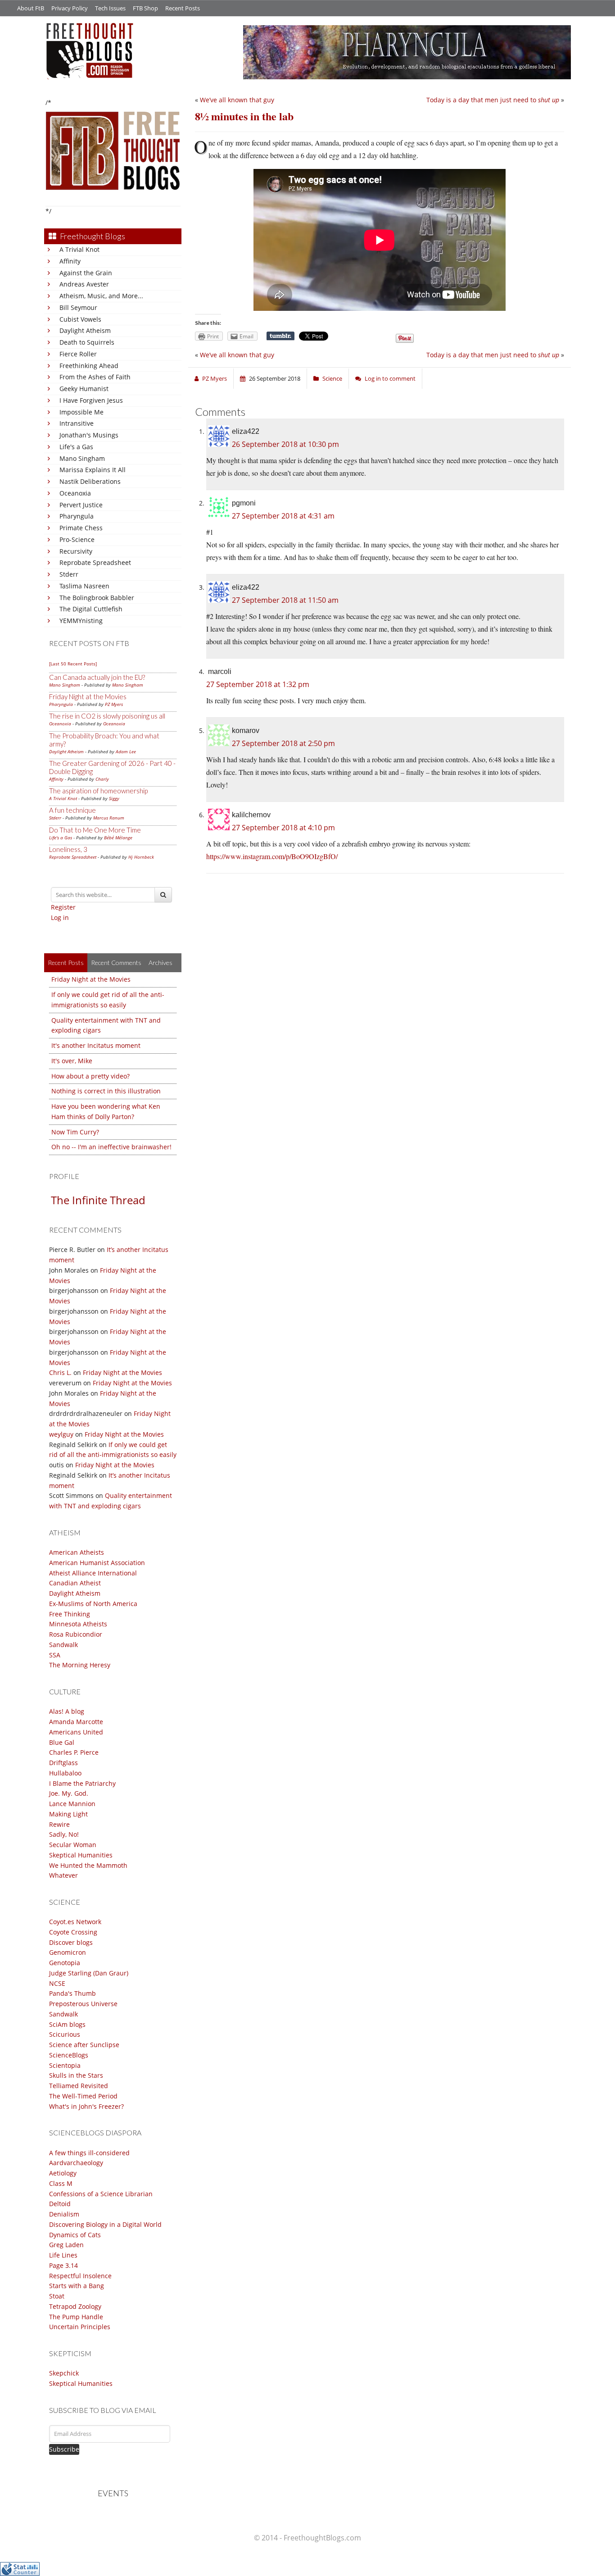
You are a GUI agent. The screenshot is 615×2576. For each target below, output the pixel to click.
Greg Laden (66, 2245)
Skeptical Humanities (81, 1855)
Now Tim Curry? (75, 1132)
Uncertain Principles (80, 2327)
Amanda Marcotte (76, 1722)
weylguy (61, 1434)
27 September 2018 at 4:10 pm (283, 828)
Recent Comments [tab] (116, 963)
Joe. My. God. (69, 1793)
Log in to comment (390, 378)
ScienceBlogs (69, 2055)
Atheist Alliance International (93, 1573)
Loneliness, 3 (68, 849)
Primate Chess (81, 528)
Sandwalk (63, 1645)
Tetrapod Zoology (75, 2306)
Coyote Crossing (73, 1932)
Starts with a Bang (77, 2286)
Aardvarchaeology (76, 2163)
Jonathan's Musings (89, 435)
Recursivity (76, 551)
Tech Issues (110, 8)
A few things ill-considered (89, 2153)
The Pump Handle (76, 2317)
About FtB (31, 8)
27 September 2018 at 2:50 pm (283, 743)
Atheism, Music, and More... (101, 296)
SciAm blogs (67, 2024)
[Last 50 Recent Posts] (73, 664)
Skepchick (64, 2373)
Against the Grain (86, 273)
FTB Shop (145, 8)
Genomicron (68, 1952)
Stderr (69, 574)
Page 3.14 (63, 2265)
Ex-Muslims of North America (93, 1604)
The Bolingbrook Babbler (97, 598)
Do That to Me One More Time (95, 830)
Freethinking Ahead (89, 366)
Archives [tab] (161, 963)
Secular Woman (73, 1845)
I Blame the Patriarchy (82, 1783)
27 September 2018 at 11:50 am (285, 600)
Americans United (76, 1732)
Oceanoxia (75, 493)
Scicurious (65, 2034)
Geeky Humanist (84, 389)
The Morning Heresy (80, 1665)
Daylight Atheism (85, 330)
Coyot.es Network (75, 1922)
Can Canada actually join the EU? (97, 677)
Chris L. (60, 1372)
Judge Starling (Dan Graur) (89, 1973)
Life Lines (63, 2255)
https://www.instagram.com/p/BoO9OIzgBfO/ (272, 856)
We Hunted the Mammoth (88, 1865)
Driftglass (63, 1763)
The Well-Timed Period (83, 2096)
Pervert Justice (81, 505)
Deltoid (60, 2204)
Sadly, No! (64, 1834)
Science (332, 378)
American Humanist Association (97, 1563)
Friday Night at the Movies (88, 696)
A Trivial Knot (79, 249)
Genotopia (65, 1963)
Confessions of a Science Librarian (101, 2194)
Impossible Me (81, 412)
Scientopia (65, 2065)
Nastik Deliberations (90, 481)
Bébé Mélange (118, 837)
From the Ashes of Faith (95, 377)
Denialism (64, 2214)
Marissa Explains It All (93, 470)
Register (63, 907)
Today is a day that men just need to (493, 100)
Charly (102, 779)
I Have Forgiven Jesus (91, 400)
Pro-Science (77, 539)
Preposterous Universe (83, 2004)
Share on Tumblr (280, 336)
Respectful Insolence (80, 2276)
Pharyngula (77, 516)
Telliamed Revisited (79, 2086)
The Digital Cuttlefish (91, 609)
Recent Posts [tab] (66, 963)
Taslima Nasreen (84, 586)
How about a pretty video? (90, 1076)
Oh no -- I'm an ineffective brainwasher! (111, 1147)
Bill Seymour (78, 307)
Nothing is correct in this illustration (106, 1091)
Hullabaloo (65, 1773)
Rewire (59, 1824)
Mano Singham (82, 458)
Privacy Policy (70, 8)
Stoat (57, 2296)
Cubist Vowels (80, 319)
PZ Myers (114, 704)
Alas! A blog (67, 1711)
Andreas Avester (84, 284)
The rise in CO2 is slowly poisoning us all (107, 716)
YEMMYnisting (81, 621)
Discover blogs (71, 1942)
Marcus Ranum (109, 818)
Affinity (70, 261)
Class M (61, 2183)
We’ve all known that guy (237, 100)
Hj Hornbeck (141, 857)
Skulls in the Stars (76, 2075)
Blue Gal (62, 1742)
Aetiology (63, 2173)
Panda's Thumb (72, 1993)
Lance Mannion (72, 1804)
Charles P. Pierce (74, 1752)
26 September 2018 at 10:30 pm (285, 444)
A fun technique (72, 810)
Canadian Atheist (75, 1583)
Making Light (68, 1814)
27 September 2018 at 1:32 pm (258, 684)
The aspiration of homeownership (98, 791)
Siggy (114, 798)
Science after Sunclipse (84, 2045)
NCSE (57, 1983)
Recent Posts (183, 8)
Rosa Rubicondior (76, 1634)
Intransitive (77, 423)
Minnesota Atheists (78, 1624)
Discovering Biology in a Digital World (105, 2224)
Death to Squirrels (87, 342)
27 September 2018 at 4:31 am (283, 516)
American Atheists (77, 1552)
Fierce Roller (78, 354)
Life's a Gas (76, 447)
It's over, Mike (72, 1061)
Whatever (63, 1875)
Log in (60, 917)
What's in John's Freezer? (86, 2106)
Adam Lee (126, 751)
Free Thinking (70, 1614)
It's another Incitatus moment (96, 1045)
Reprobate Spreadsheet (95, 562)
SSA (55, 1655)
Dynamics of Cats (75, 2235)
